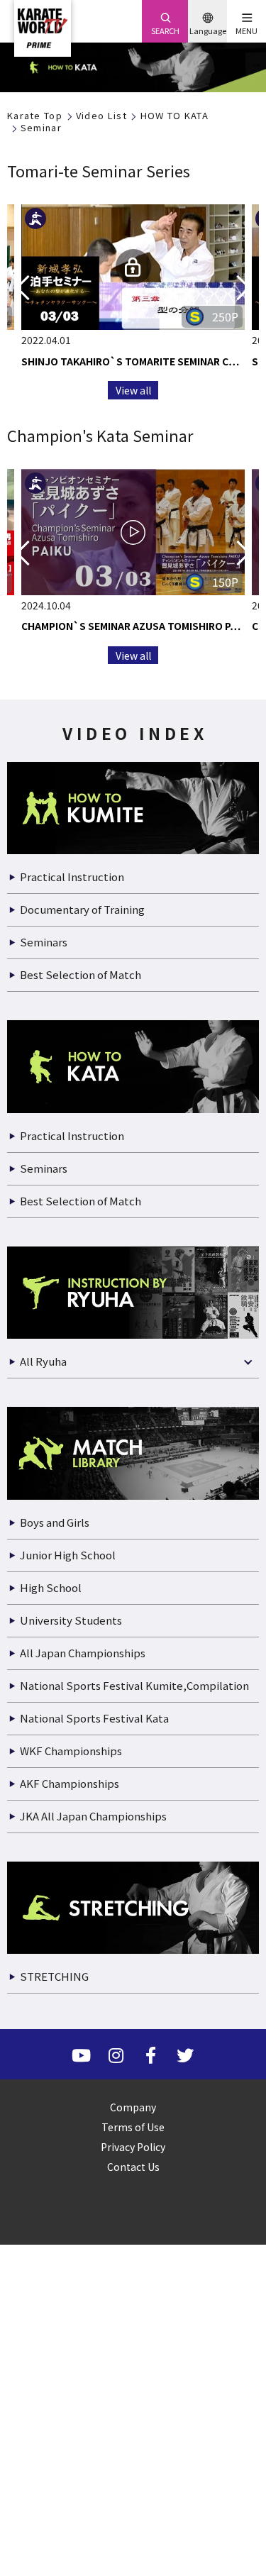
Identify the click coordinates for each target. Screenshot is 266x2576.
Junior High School (68, 1555)
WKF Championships (71, 1751)
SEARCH (165, 31)
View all (133, 390)
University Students (71, 1620)
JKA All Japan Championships (93, 1816)
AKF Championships (70, 1783)
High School (51, 1587)
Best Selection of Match (81, 974)
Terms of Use (133, 2127)
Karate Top (35, 116)
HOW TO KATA (174, 116)
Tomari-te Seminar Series (99, 170)
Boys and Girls (55, 1522)
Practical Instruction (72, 877)
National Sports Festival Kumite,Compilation (134, 1685)
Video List (101, 116)
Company (133, 2107)
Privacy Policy (133, 2147)
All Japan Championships (83, 1653)
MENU (246, 31)
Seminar (41, 128)
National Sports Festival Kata (94, 1718)
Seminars (44, 942)
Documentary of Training (82, 909)
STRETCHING (54, 1976)
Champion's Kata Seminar (100, 435)
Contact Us (133, 2167)
